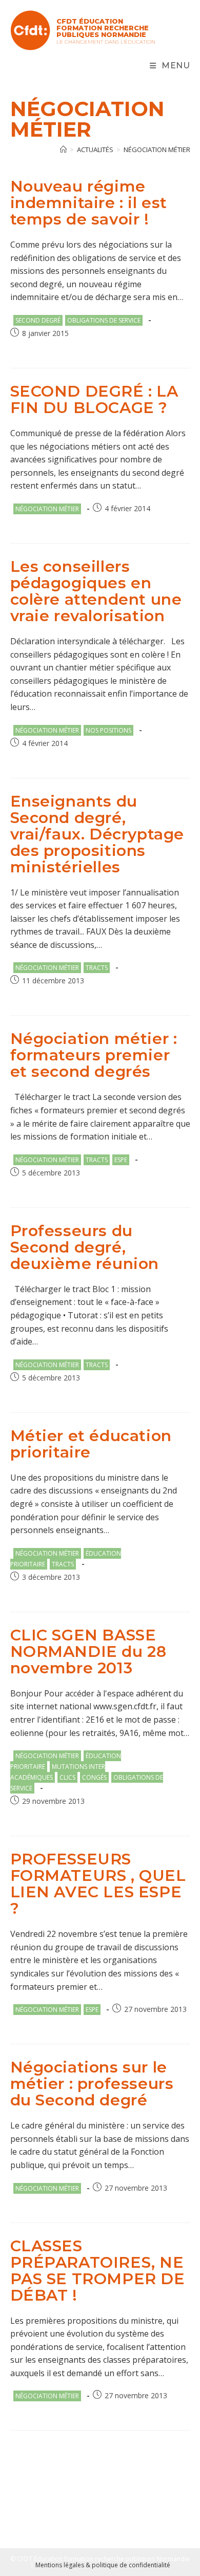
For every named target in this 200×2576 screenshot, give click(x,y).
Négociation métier (157, 150)
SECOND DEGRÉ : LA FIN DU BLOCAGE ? (94, 399)
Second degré (38, 320)
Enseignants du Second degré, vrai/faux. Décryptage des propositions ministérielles (97, 834)
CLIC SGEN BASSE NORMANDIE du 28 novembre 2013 (88, 1651)
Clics (67, 1777)
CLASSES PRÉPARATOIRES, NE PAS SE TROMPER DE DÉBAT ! (98, 2271)
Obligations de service (104, 320)
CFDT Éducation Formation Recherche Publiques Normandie (103, 28)
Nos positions (108, 730)
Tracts (97, 968)
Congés (94, 1777)
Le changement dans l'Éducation (106, 42)
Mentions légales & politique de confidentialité (103, 2565)
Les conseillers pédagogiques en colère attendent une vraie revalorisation (96, 591)
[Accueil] (63, 150)
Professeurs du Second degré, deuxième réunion (85, 1247)
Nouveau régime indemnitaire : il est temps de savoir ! (89, 203)
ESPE (121, 1160)
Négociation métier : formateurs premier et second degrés (94, 1055)
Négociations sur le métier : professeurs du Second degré (92, 2084)
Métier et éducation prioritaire (91, 1444)
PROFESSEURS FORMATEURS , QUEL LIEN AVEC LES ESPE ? (98, 1884)
